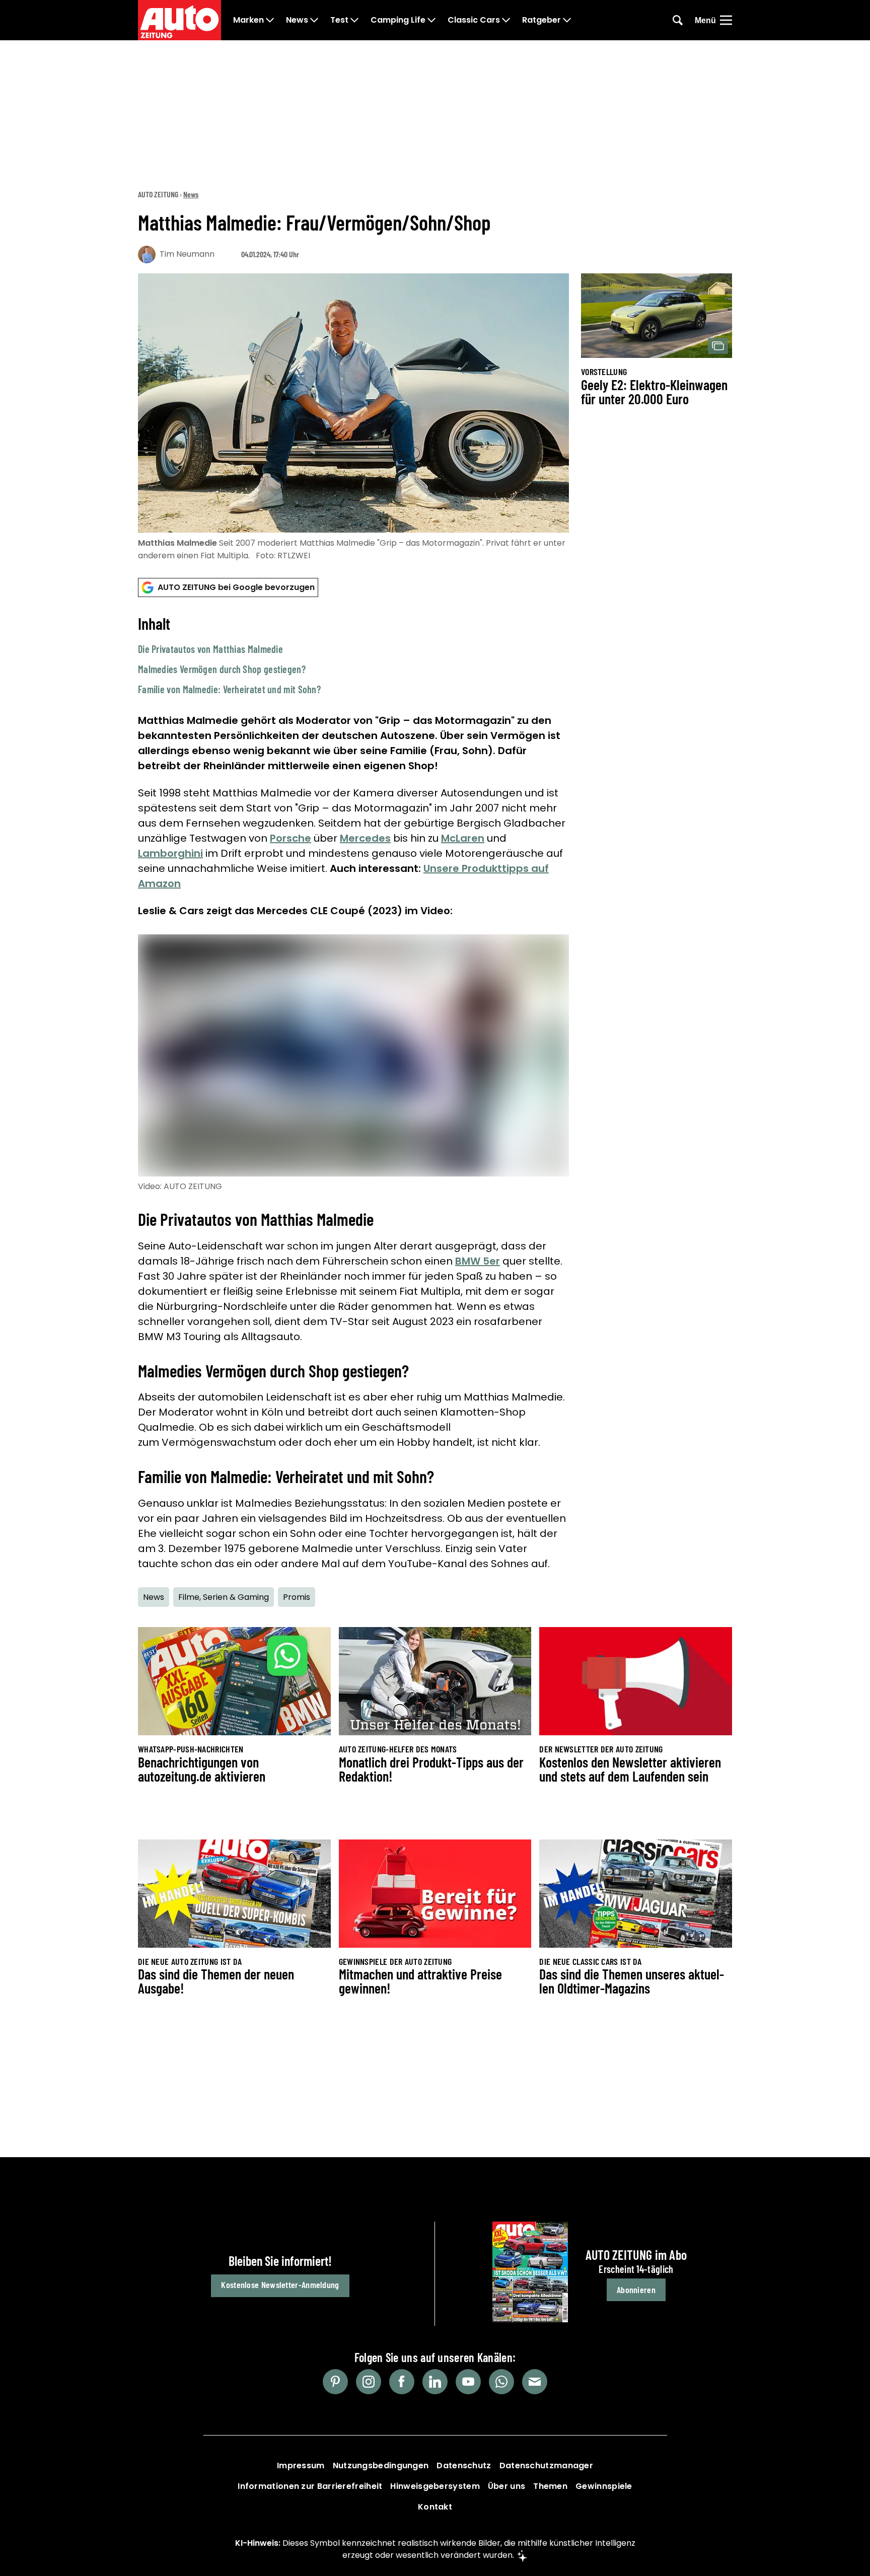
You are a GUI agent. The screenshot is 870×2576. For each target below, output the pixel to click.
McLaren (463, 838)
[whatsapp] (501, 2382)
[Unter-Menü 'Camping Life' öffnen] (431, 20)
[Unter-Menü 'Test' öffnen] (354, 20)
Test (339, 20)
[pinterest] (335, 2382)
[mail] (535, 2382)
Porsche (291, 838)
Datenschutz (464, 2465)
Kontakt (435, 2507)
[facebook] (402, 2382)
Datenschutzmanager (546, 2465)
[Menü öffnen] (726, 20)
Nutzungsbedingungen (381, 2465)
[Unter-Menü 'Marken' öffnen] (270, 20)
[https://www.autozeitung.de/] (179, 20)
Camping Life (398, 20)
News (297, 20)
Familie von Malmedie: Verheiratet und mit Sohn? (229, 689)
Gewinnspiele (604, 2486)
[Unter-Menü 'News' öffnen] (314, 20)
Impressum (301, 2465)
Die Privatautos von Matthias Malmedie (210, 649)
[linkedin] (435, 2382)
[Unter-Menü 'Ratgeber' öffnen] (567, 20)
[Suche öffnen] (678, 20)
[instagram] (369, 2382)
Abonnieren (636, 2290)
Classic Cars (474, 20)
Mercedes (365, 838)
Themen (550, 2486)
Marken (248, 20)
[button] (353, 655)
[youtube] (468, 2382)
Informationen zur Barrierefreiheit (310, 2486)
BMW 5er (478, 1261)
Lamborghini (170, 853)
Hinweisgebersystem (435, 2486)
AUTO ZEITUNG (158, 194)
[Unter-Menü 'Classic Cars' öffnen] (506, 20)
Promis (297, 1597)
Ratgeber (541, 20)
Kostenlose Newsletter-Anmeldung (280, 2285)
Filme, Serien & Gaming (224, 1597)
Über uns (506, 2486)
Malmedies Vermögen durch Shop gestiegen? (222, 669)
